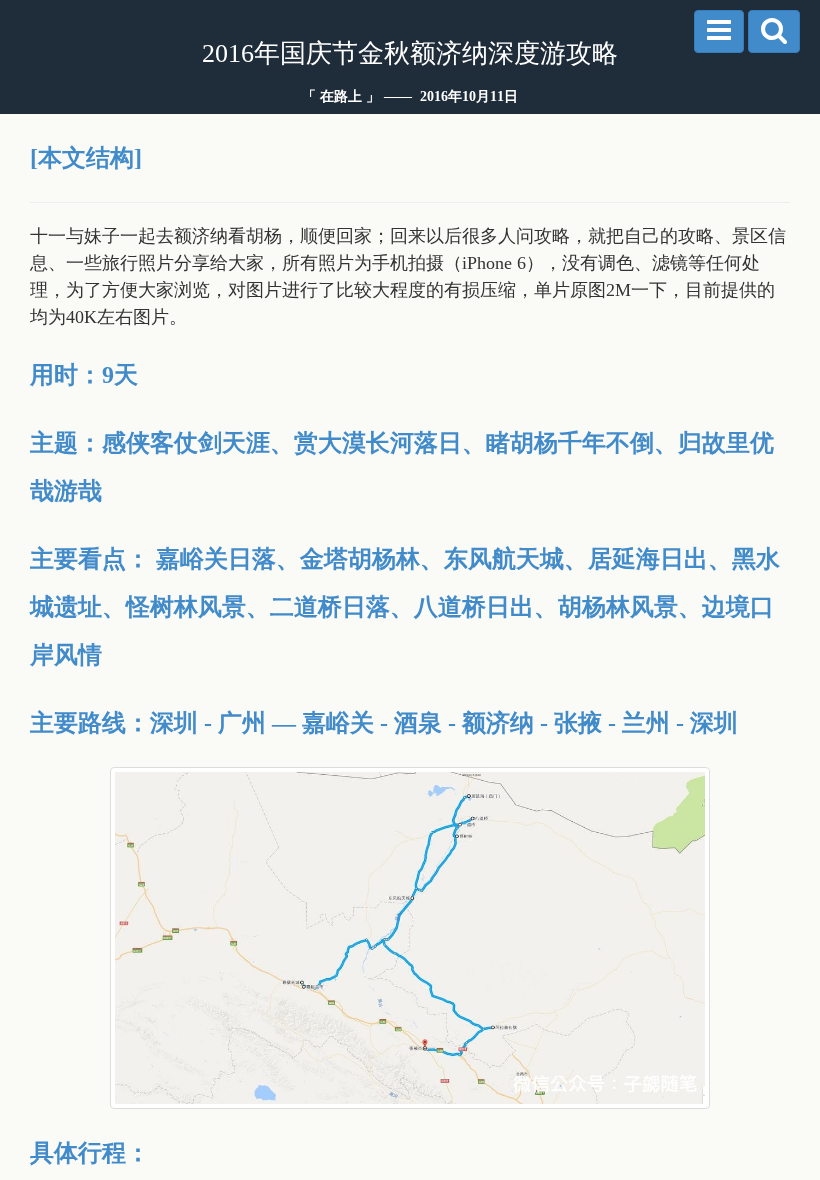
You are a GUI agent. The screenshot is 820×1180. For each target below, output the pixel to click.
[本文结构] (86, 158)
